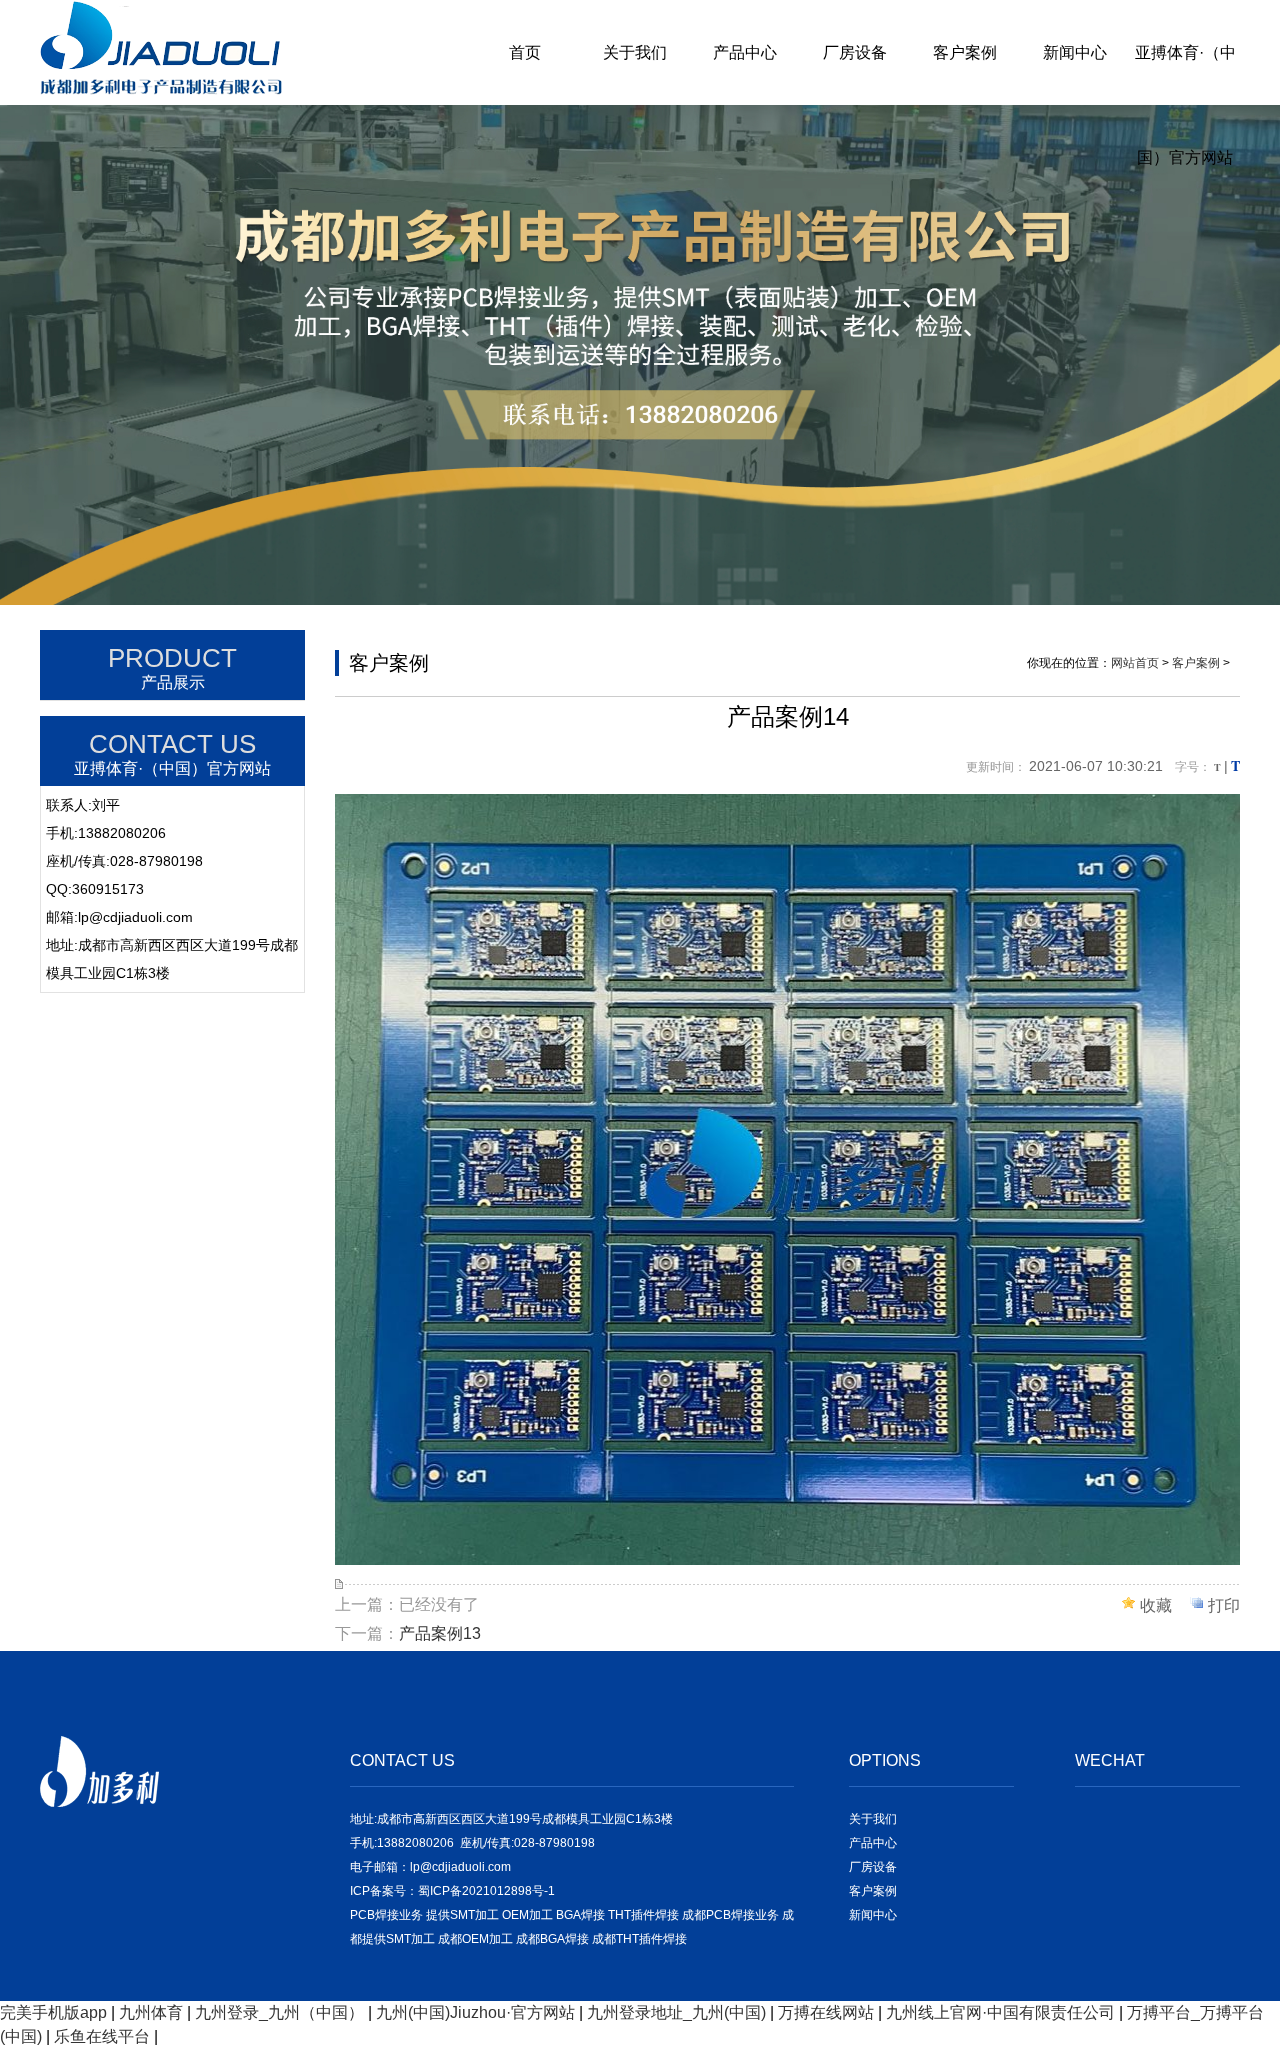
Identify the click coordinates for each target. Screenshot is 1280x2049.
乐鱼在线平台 (102, 2036)
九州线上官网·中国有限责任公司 (1000, 2012)
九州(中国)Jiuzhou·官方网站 (475, 2012)
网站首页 (1135, 663)
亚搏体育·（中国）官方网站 (1185, 105)
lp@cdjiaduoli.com (460, 1867)
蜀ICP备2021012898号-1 (486, 1891)
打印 (1224, 1605)
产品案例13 (440, 1633)
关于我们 (635, 52)
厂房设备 (855, 52)
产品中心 (745, 52)
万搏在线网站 (826, 2012)
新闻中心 (1075, 52)
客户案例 (965, 52)
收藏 (1156, 1605)
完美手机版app (53, 2012)
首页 (525, 52)
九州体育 (151, 2012)
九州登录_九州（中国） (279, 2012)
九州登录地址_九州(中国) (676, 2012)
